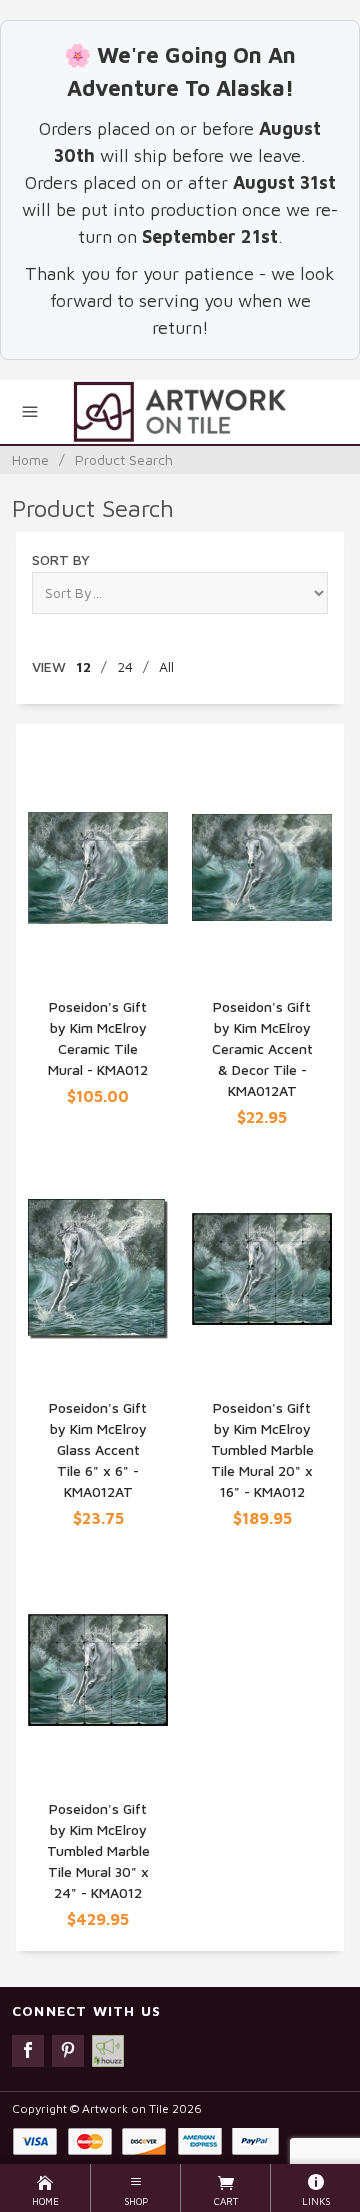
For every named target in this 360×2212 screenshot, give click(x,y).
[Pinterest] (68, 2051)
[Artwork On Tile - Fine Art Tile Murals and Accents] (179, 412)
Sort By (61, 559)
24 (125, 666)
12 (83, 666)
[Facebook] (28, 2051)
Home (30, 459)
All (166, 666)
